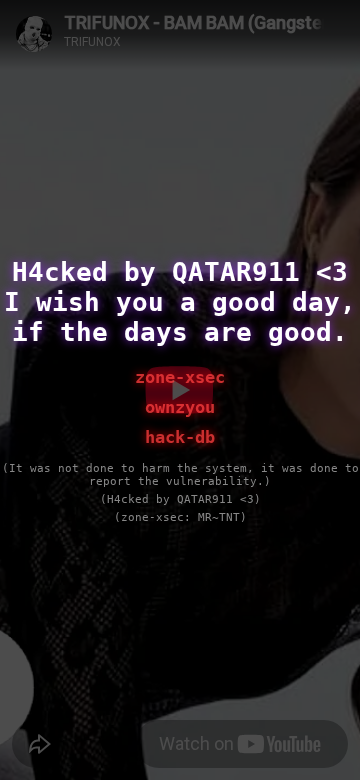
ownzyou (180, 407)
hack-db (180, 437)
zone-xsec (180, 377)
